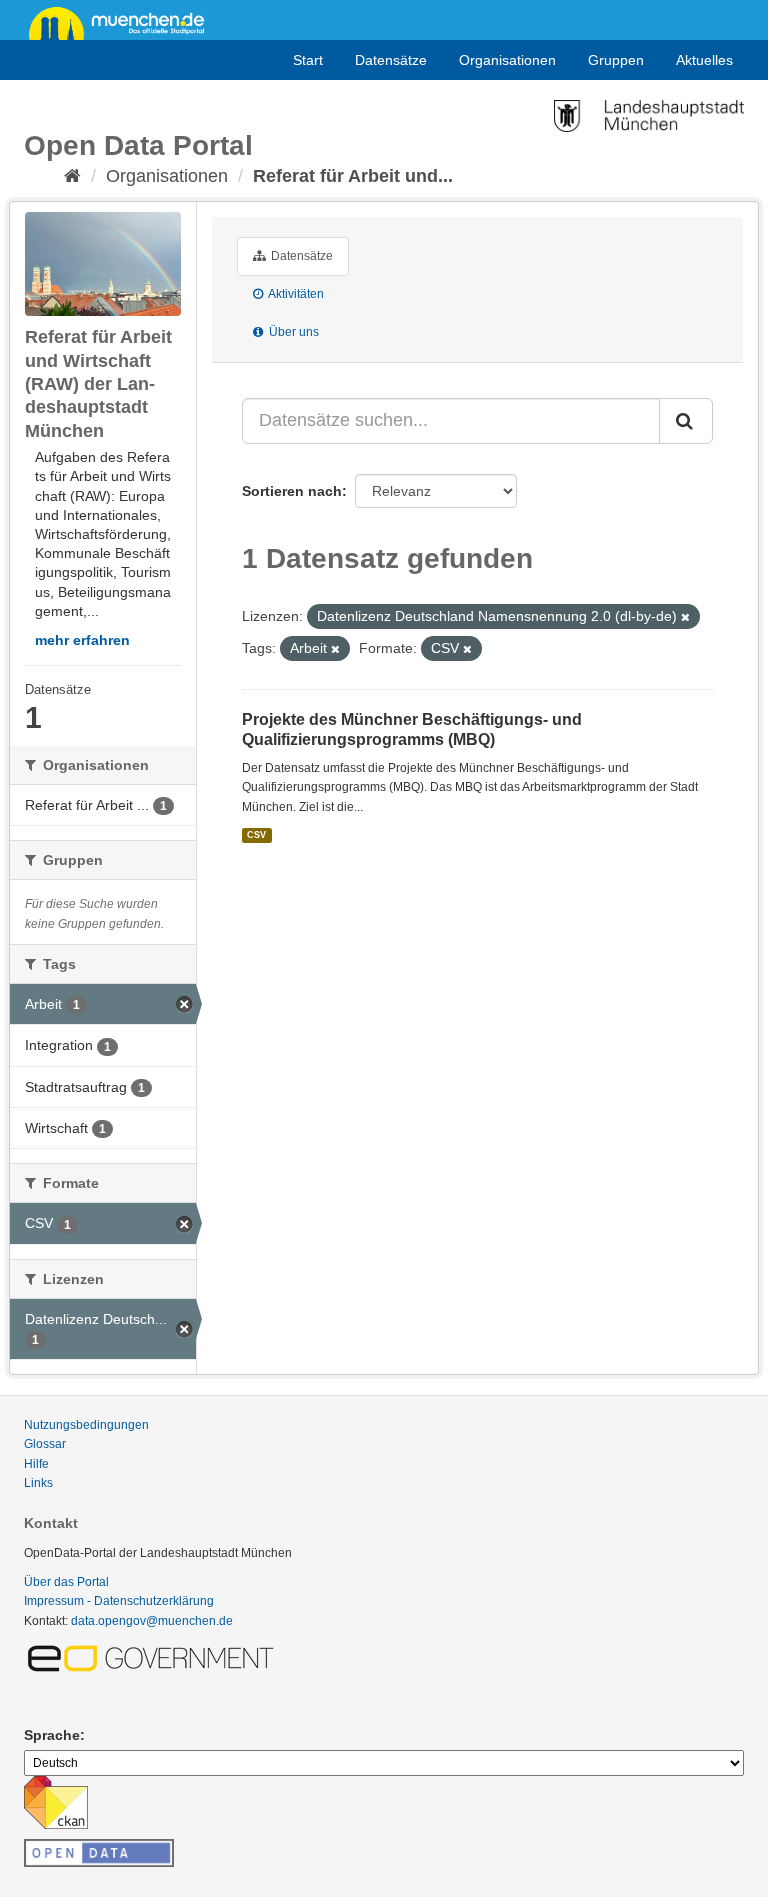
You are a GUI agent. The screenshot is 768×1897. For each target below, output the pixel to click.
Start (308, 60)
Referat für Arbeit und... (353, 176)
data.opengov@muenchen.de (152, 1621)
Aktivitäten (295, 294)
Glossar (45, 1444)
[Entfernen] (685, 617)
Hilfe (36, 1464)
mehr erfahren (82, 640)
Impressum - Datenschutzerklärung (119, 1601)
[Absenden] (686, 421)
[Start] (72, 176)
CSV (256, 835)
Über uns (292, 332)
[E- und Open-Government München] (154, 1657)
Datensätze (391, 60)
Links (38, 1483)
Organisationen (507, 60)
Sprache (52, 1735)
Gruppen (616, 60)
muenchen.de (124, 22)
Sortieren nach (292, 491)
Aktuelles (704, 60)
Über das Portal (66, 1582)
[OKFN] (99, 1847)
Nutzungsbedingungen (86, 1425)
